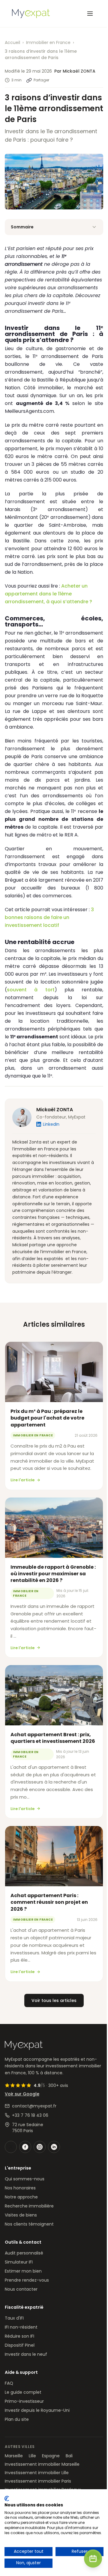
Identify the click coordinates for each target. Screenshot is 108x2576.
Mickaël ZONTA (55, 1110)
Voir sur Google (22, 2094)
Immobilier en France (48, 42)
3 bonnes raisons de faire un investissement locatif (49, 917)
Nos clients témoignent (29, 2224)
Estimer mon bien (23, 2271)
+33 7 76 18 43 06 (30, 2115)
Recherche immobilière (29, 2206)
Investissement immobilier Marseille (42, 2464)
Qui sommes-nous (25, 2179)
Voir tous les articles (54, 2000)
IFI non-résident (21, 2327)
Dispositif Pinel (20, 2345)
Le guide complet (23, 2392)
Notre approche (21, 2197)
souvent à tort (31, 990)
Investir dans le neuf (26, 2354)
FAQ (9, 2383)
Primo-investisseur (24, 2401)
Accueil (12, 42)
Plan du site (17, 2419)
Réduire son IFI (19, 2336)
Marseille (14, 2456)
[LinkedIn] (54, 2147)
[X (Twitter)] (11, 2147)
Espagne (51, 2456)
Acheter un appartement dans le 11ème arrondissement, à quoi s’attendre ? (48, 594)
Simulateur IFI (19, 2262)
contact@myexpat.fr (34, 2106)
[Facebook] (25, 2147)
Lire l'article (22, 1480)
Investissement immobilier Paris (38, 2481)
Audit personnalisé (24, 2253)
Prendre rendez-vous (27, 2280)
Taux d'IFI (14, 2318)
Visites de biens (21, 2215)
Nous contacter (21, 2289)
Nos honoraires (20, 2188)
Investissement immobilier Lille (37, 2473)
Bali (69, 2456)
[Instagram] (40, 2147)
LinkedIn (51, 1124)
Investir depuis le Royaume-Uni (37, 2410)
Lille (32, 2456)
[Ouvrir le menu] (90, 14)
